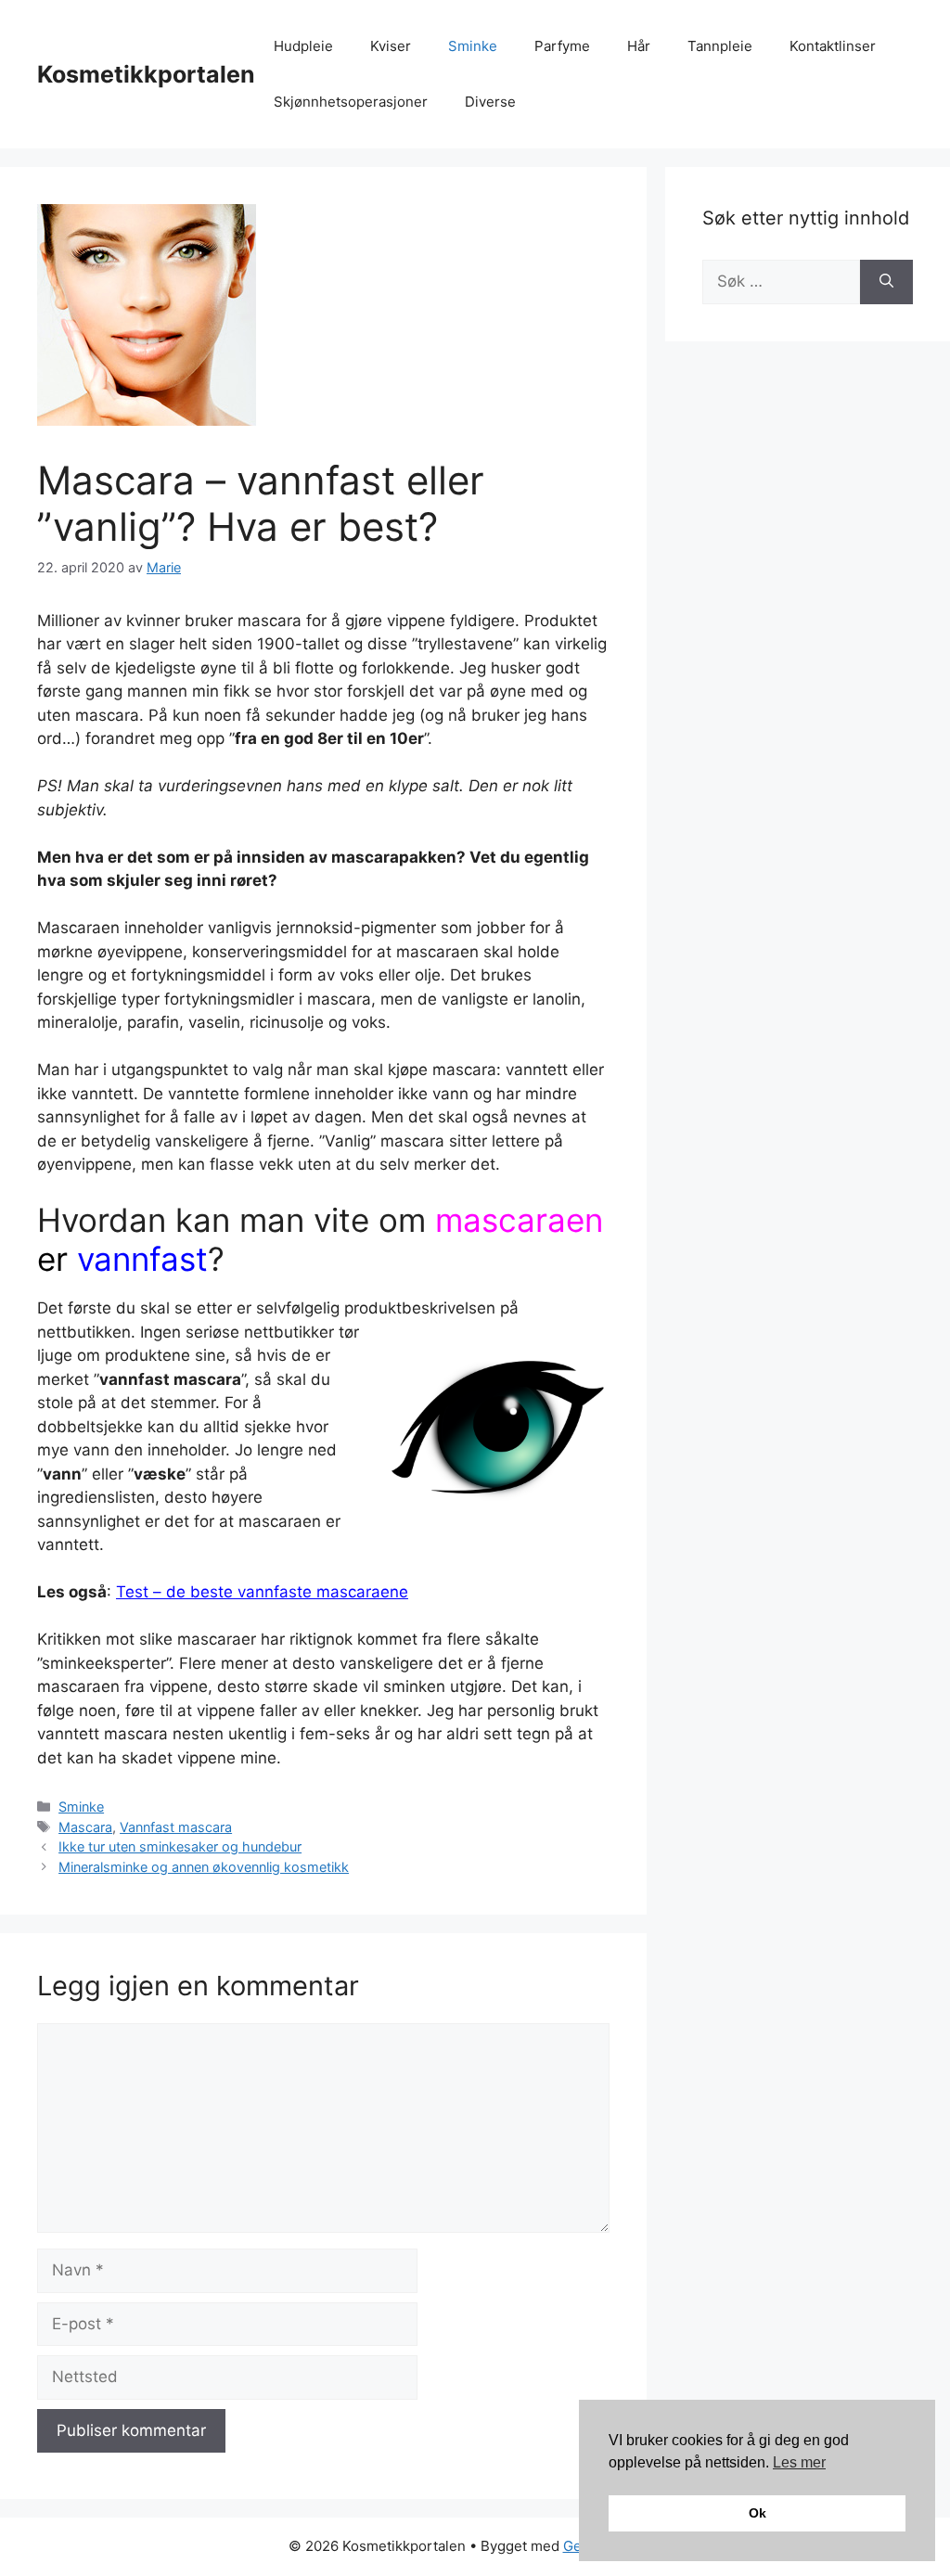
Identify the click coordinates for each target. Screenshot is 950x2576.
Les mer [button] (799, 2462)
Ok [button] (757, 2513)
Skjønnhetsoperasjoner (351, 102)
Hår (639, 46)
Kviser (391, 46)
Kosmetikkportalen (146, 74)
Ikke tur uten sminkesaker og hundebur (180, 1846)
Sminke (473, 46)
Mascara (85, 1827)
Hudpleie (303, 46)
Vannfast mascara (176, 1827)
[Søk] (886, 282)
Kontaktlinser (833, 46)
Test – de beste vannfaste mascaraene (262, 1592)
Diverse (490, 102)
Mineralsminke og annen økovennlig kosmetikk (204, 1867)
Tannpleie (720, 46)
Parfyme (562, 46)
